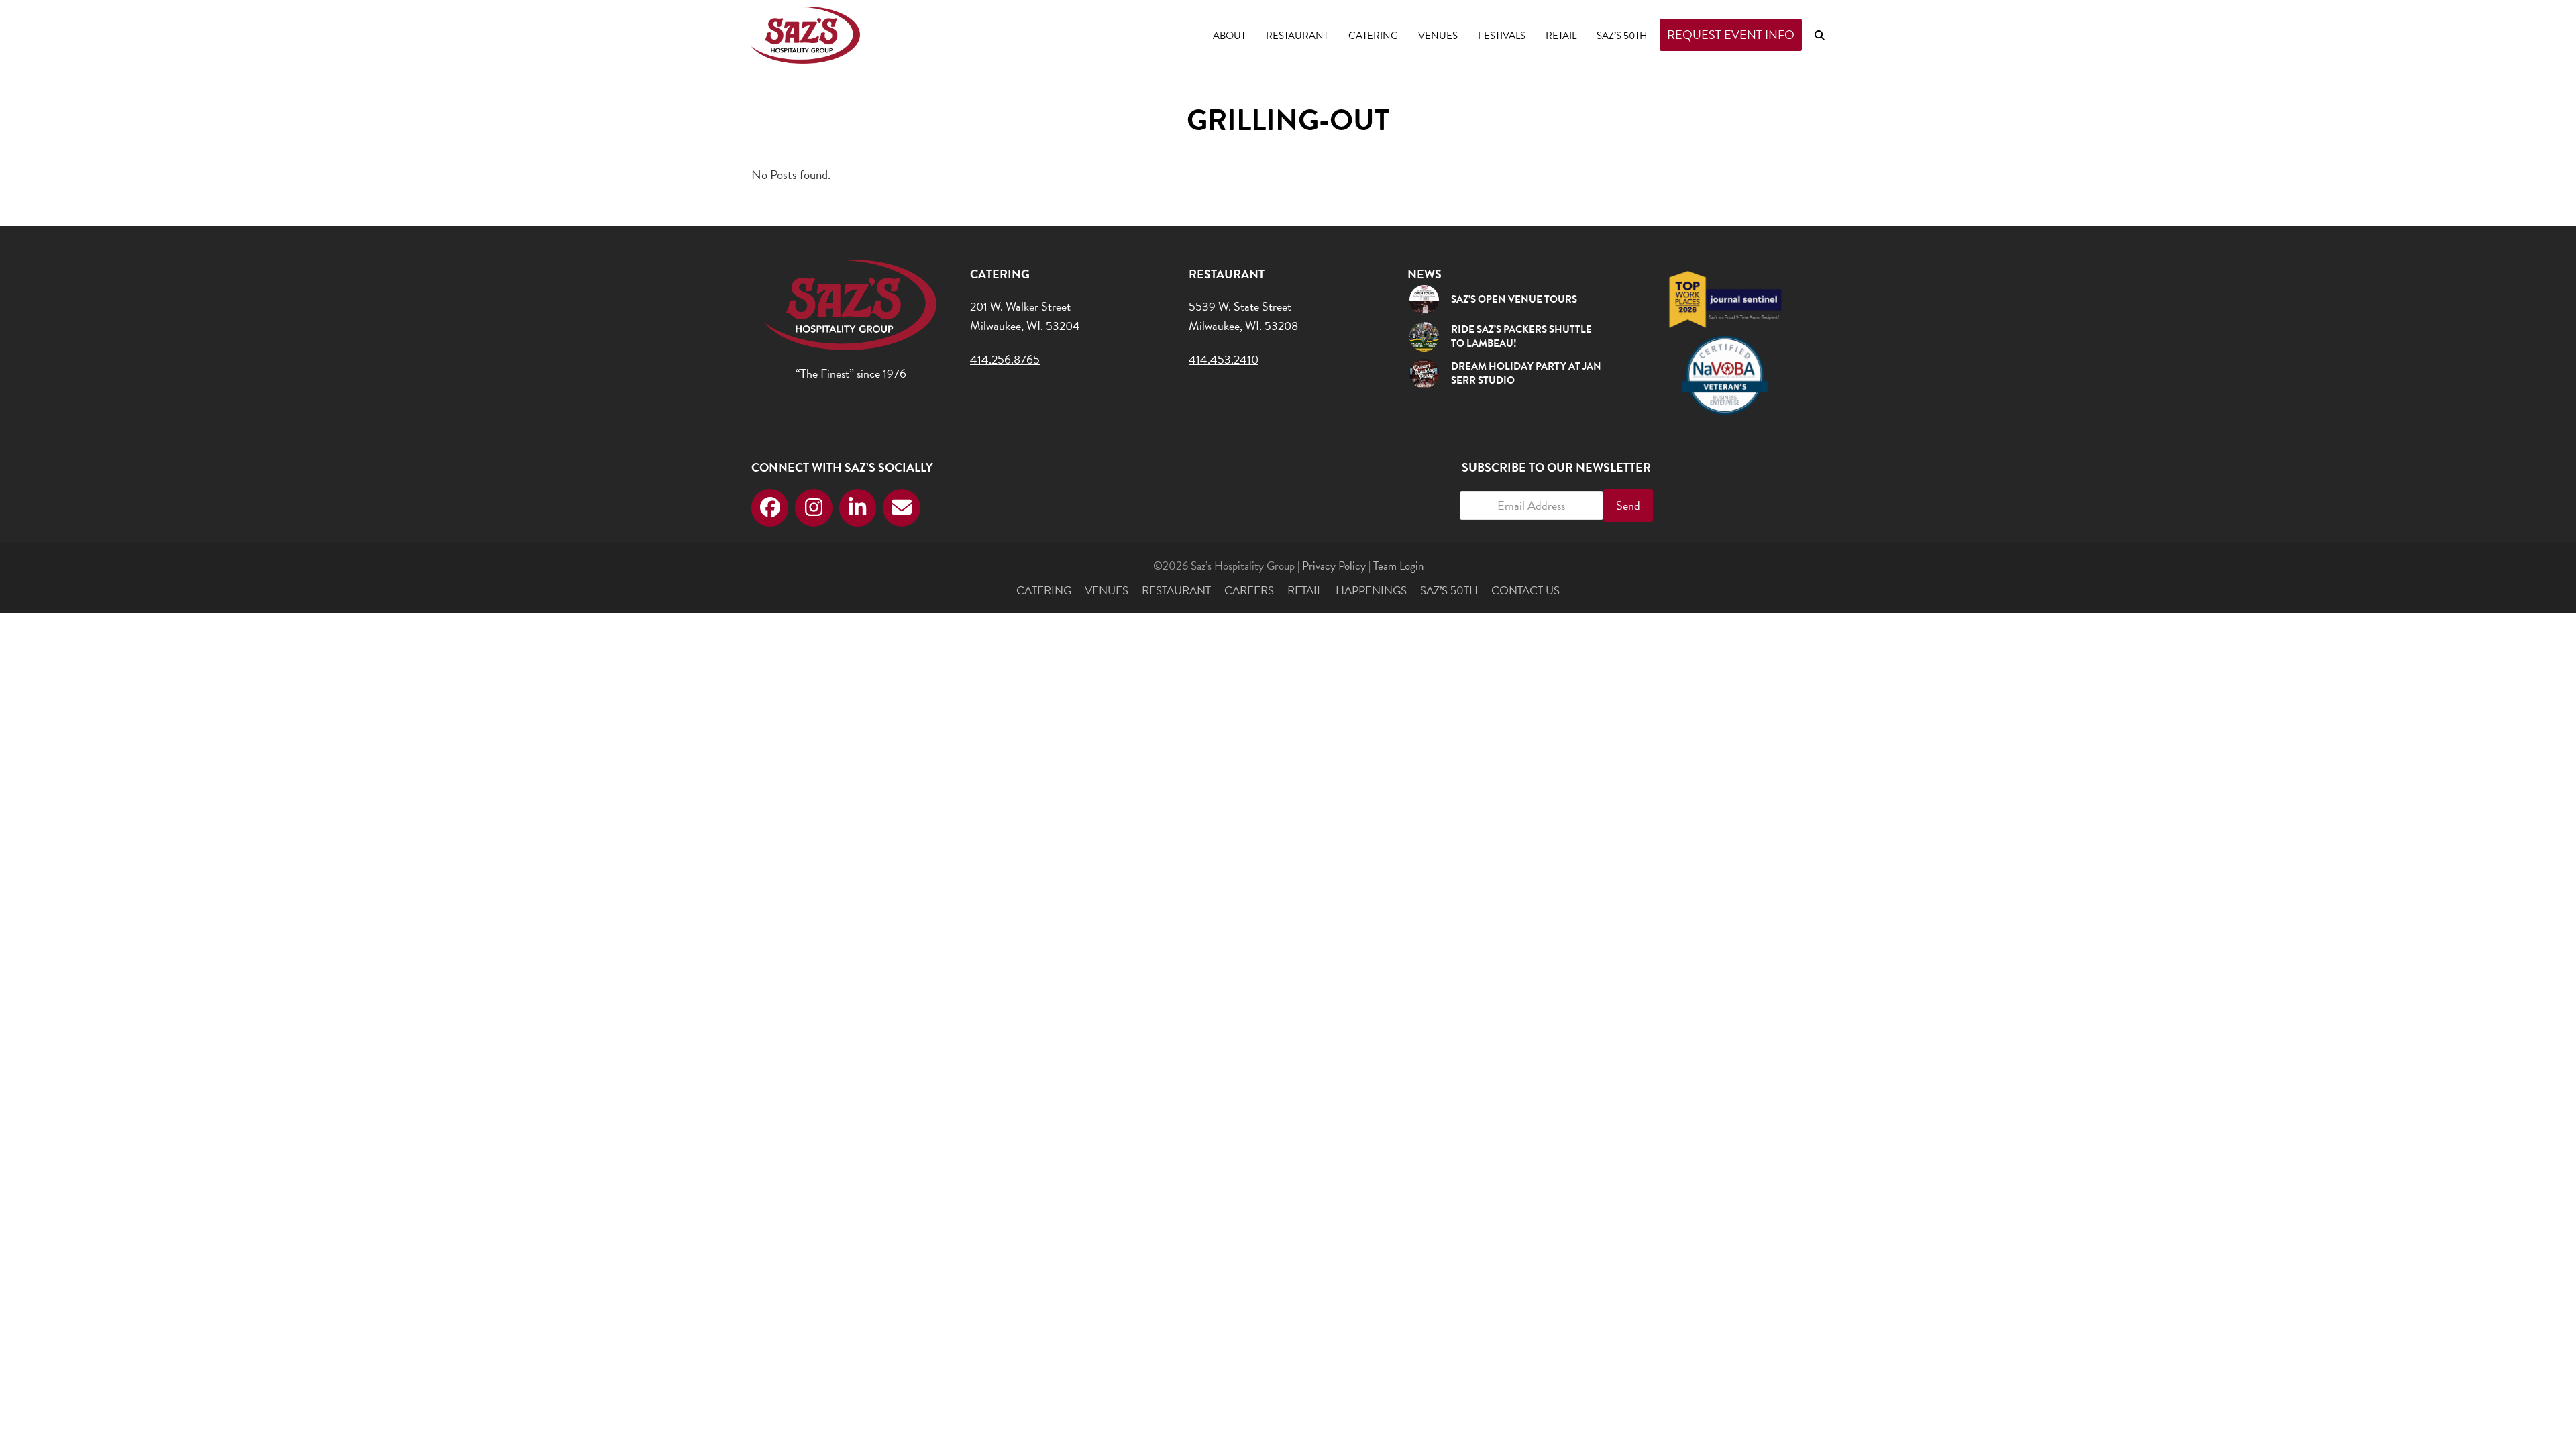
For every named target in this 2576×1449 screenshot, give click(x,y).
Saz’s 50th (1449, 591)
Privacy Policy (1334, 566)
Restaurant (1176, 591)
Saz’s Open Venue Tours (1514, 299)
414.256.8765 (1005, 359)
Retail (1305, 591)
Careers (1249, 591)
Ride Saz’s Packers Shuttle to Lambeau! (1521, 336)
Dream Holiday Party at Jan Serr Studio (1526, 373)
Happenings (1371, 591)
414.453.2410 (1224, 359)
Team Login (1398, 566)
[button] (1820, 35)
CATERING (1044, 591)
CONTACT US (1525, 591)
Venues (1107, 591)
